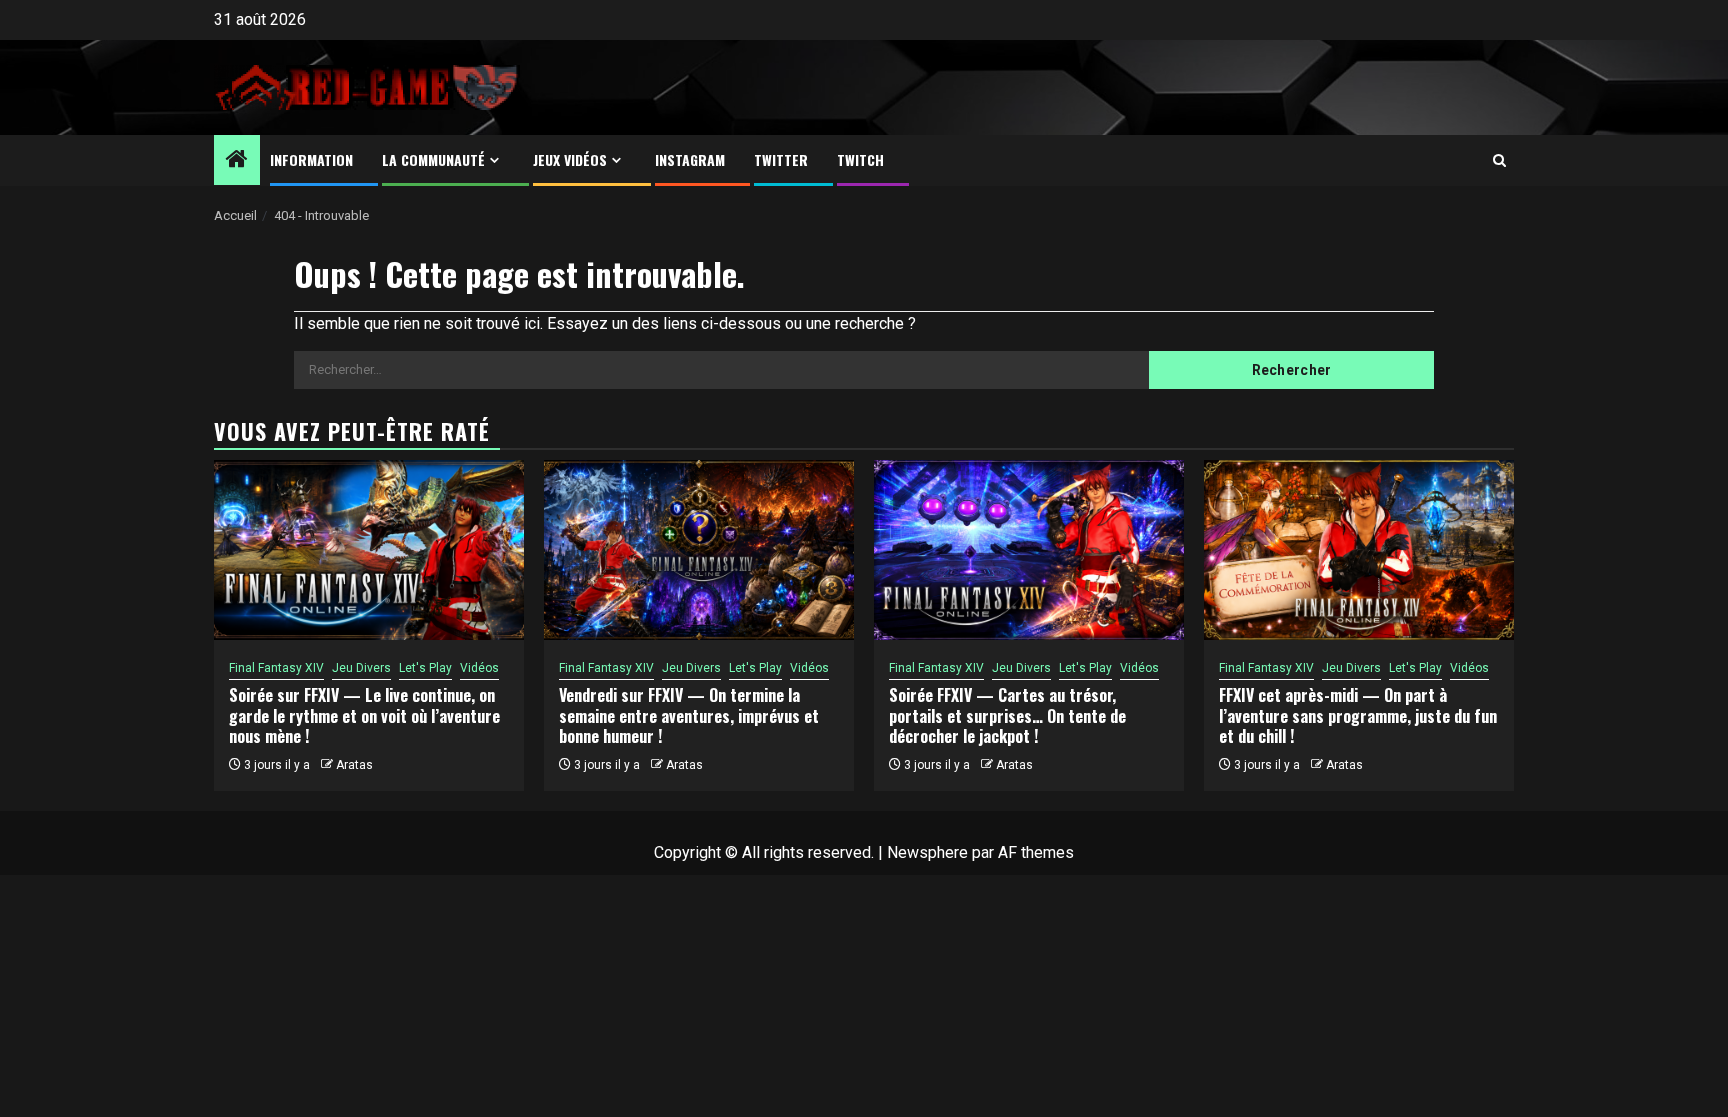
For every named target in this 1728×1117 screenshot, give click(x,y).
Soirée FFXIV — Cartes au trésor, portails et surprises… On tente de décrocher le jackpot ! (1007, 716)
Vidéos (479, 668)
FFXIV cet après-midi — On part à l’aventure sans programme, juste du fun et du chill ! (1358, 716)
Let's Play (425, 668)
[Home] (237, 161)
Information (311, 159)
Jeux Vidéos (570, 159)
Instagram (690, 159)
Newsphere (927, 852)
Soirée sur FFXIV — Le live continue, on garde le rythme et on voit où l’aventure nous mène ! (364, 716)
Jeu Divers (361, 668)
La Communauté (433, 159)
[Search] (1499, 160)
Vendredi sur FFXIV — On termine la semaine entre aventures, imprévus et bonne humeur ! (689, 716)
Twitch (860, 159)
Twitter (781, 159)
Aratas (354, 765)
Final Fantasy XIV (276, 668)
